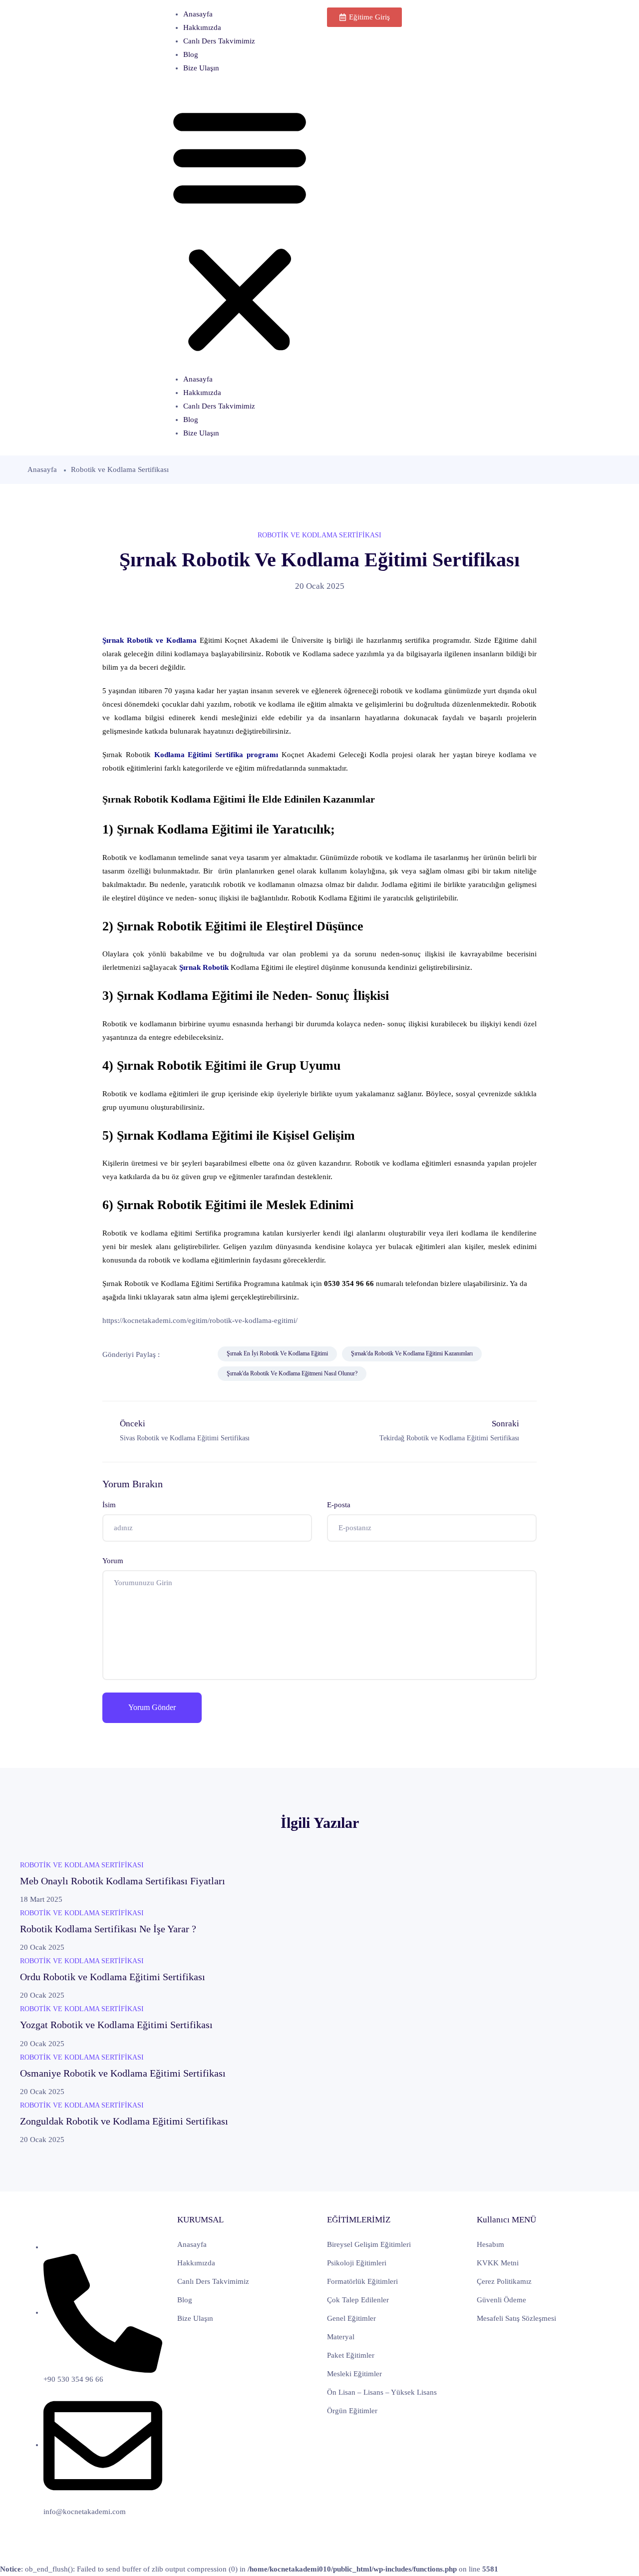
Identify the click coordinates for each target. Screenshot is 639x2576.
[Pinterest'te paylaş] (136, 1374)
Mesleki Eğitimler (354, 2374)
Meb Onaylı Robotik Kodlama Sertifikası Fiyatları (123, 1881)
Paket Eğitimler (351, 2355)
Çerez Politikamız (504, 2281)
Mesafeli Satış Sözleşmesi (516, 2318)
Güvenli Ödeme (501, 2300)
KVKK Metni (498, 2263)
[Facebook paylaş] (174, 1354)
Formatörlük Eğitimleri (362, 2281)
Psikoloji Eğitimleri (357, 2263)
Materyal (341, 2337)
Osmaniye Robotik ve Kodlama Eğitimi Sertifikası (123, 2073)
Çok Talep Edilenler (358, 2300)
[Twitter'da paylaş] (197, 1354)
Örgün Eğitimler (352, 2411)
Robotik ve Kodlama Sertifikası (120, 469)
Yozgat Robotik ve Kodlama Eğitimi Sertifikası (116, 2025)
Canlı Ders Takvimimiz (219, 41)
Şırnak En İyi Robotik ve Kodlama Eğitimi (277, 1353)
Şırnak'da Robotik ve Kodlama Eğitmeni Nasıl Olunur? (292, 1373)
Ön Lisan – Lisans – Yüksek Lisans (382, 2392)
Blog (191, 54)
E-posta (339, 1505)
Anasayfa (198, 14)
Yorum (113, 1561)
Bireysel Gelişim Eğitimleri (369, 2244)
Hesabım (490, 2244)
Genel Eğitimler (351, 2318)
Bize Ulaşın (201, 68)
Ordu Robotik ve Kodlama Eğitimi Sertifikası (113, 1977)
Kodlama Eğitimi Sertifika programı (216, 755)
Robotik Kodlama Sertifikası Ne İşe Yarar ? (108, 1929)
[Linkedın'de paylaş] (113, 1374)
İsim (109, 1505)
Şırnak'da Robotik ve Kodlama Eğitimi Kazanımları (412, 1353)
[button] (240, 228)
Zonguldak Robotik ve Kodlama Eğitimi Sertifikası (124, 2121)
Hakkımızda (202, 27)
